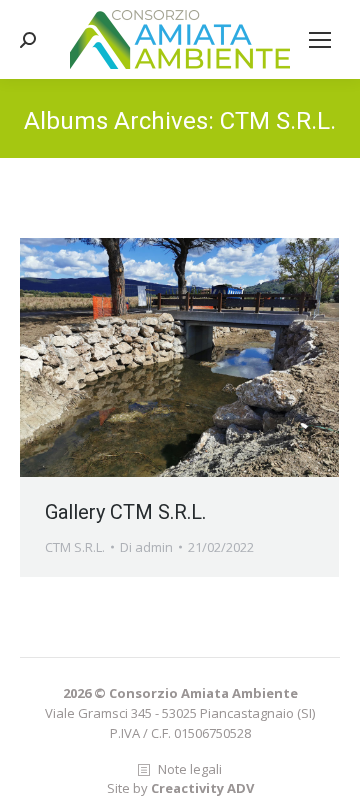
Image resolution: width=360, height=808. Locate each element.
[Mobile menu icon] (320, 40)
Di (146, 547)
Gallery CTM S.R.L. (125, 512)
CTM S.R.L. (75, 547)
